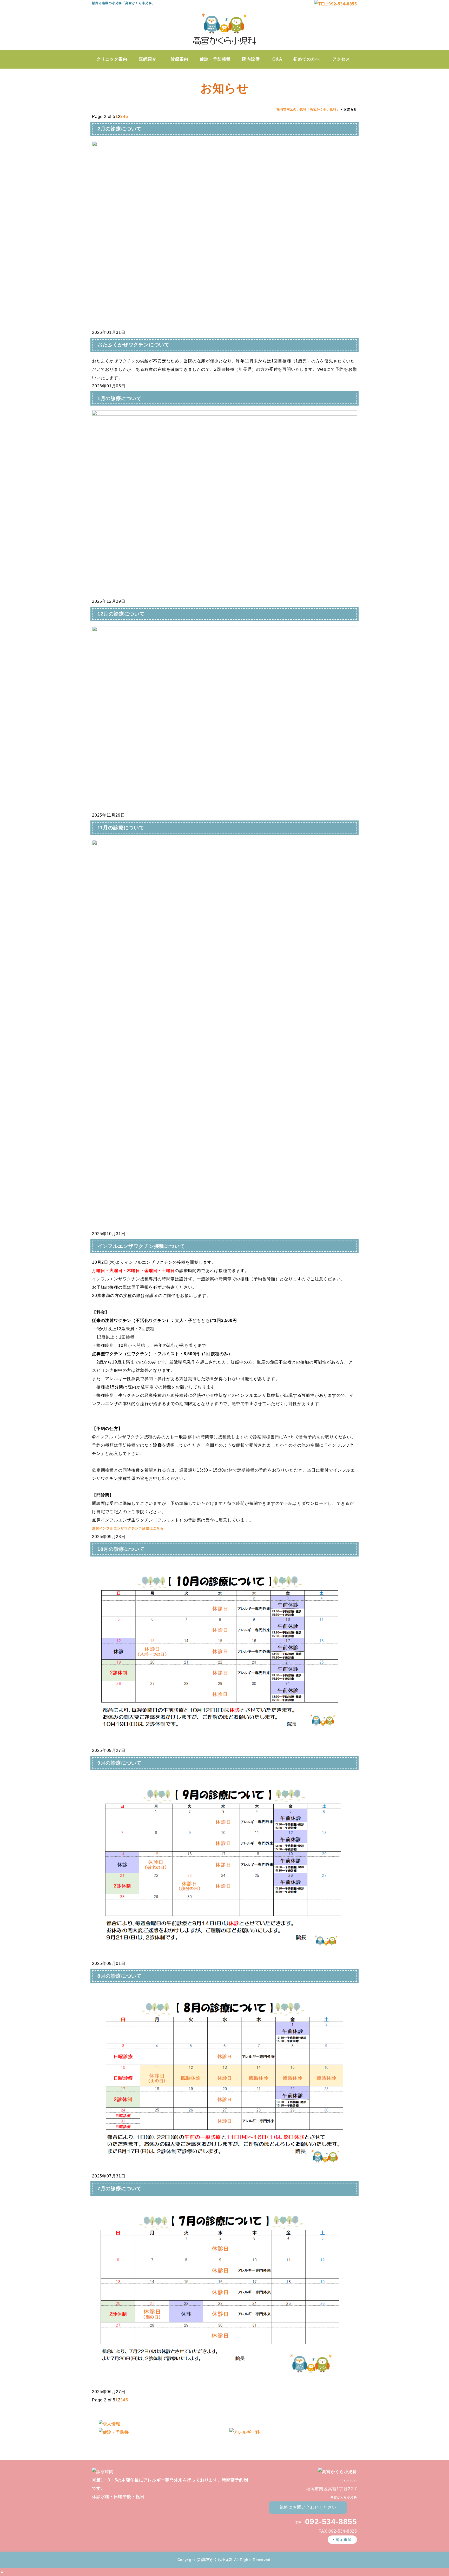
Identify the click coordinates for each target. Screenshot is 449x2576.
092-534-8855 (331, 2522)
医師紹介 (148, 59)
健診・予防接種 (215, 59)
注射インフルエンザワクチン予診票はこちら (128, 1528)
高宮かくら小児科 (217, 2560)
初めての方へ (307, 59)
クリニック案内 (112, 59)
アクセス (341, 59)
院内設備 (251, 59)
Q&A (277, 59)
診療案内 (180, 59)
